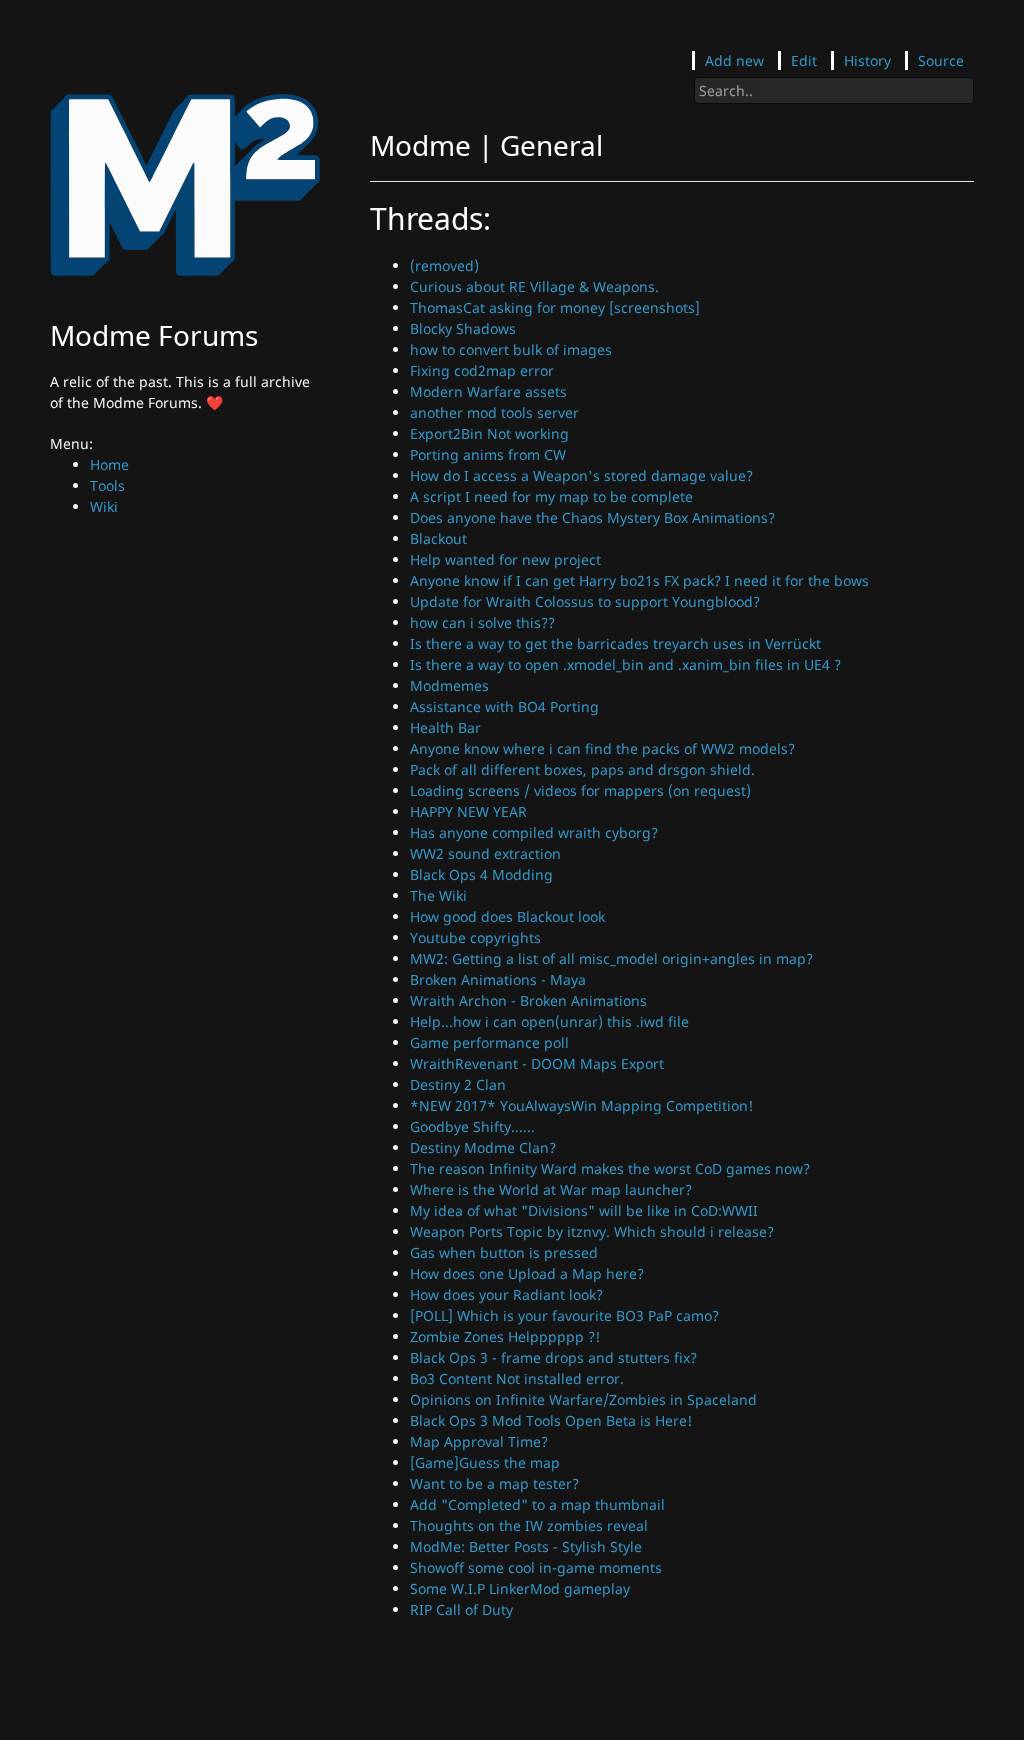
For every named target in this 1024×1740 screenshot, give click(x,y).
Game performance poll (489, 1042)
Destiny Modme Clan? (483, 1147)
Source (941, 60)
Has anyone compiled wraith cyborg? (534, 832)
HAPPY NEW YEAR (468, 811)
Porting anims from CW (488, 454)
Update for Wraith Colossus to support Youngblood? (585, 601)
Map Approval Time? (479, 1441)
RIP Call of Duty (461, 1609)
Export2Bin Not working (489, 433)
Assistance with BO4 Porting (504, 706)
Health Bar (445, 727)
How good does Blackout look (507, 916)
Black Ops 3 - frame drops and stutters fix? (553, 1357)
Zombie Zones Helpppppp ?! (505, 1336)
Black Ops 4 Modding (481, 874)
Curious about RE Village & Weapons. (534, 286)
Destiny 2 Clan (458, 1084)
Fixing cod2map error (482, 370)
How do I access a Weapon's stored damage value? (581, 475)
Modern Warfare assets (488, 391)
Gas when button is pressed (504, 1252)
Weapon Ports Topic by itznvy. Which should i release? (592, 1231)
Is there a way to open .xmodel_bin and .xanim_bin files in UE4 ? (625, 664)
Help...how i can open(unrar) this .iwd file (549, 1021)
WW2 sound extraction (485, 853)
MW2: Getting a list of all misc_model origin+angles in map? (611, 958)
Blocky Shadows (463, 328)
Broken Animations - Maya (498, 979)
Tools (107, 485)
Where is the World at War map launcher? (551, 1189)
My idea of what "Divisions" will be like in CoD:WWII (584, 1210)
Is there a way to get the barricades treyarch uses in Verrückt (615, 643)
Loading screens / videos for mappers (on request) (580, 790)
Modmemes (449, 685)
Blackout (438, 538)
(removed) (444, 265)
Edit (804, 60)
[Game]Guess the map (485, 1462)
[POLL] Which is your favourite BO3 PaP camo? (564, 1315)
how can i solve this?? (482, 622)
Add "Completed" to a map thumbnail (537, 1504)
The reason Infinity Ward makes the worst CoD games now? (610, 1168)
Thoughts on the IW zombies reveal (529, 1525)
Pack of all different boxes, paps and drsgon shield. (582, 769)
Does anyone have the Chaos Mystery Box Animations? (592, 517)
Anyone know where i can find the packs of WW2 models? (602, 748)
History (867, 60)
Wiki (104, 506)
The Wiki (438, 895)
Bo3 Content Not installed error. (517, 1378)
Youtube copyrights (475, 937)
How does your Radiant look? (506, 1294)
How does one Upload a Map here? (527, 1273)
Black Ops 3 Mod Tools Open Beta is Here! (551, 1420)
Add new (734, 60)
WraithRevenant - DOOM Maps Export (537, 1063)
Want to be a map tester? (494, 1483)
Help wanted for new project (505, 559)
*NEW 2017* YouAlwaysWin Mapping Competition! (581, 1105)
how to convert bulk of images (511, 349)
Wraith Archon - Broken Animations (528, 1000)
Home (109, 464)
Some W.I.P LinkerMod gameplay (520, 1588)
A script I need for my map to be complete (551, 496)
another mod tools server (494, 412)
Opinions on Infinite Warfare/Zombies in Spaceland (583, 1399)
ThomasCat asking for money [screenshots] (555, 307)
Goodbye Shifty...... (472, 1126)
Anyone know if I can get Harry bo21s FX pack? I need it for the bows (639, 580)
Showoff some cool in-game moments (536, 1567)
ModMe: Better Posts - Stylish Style (526, 1546)
